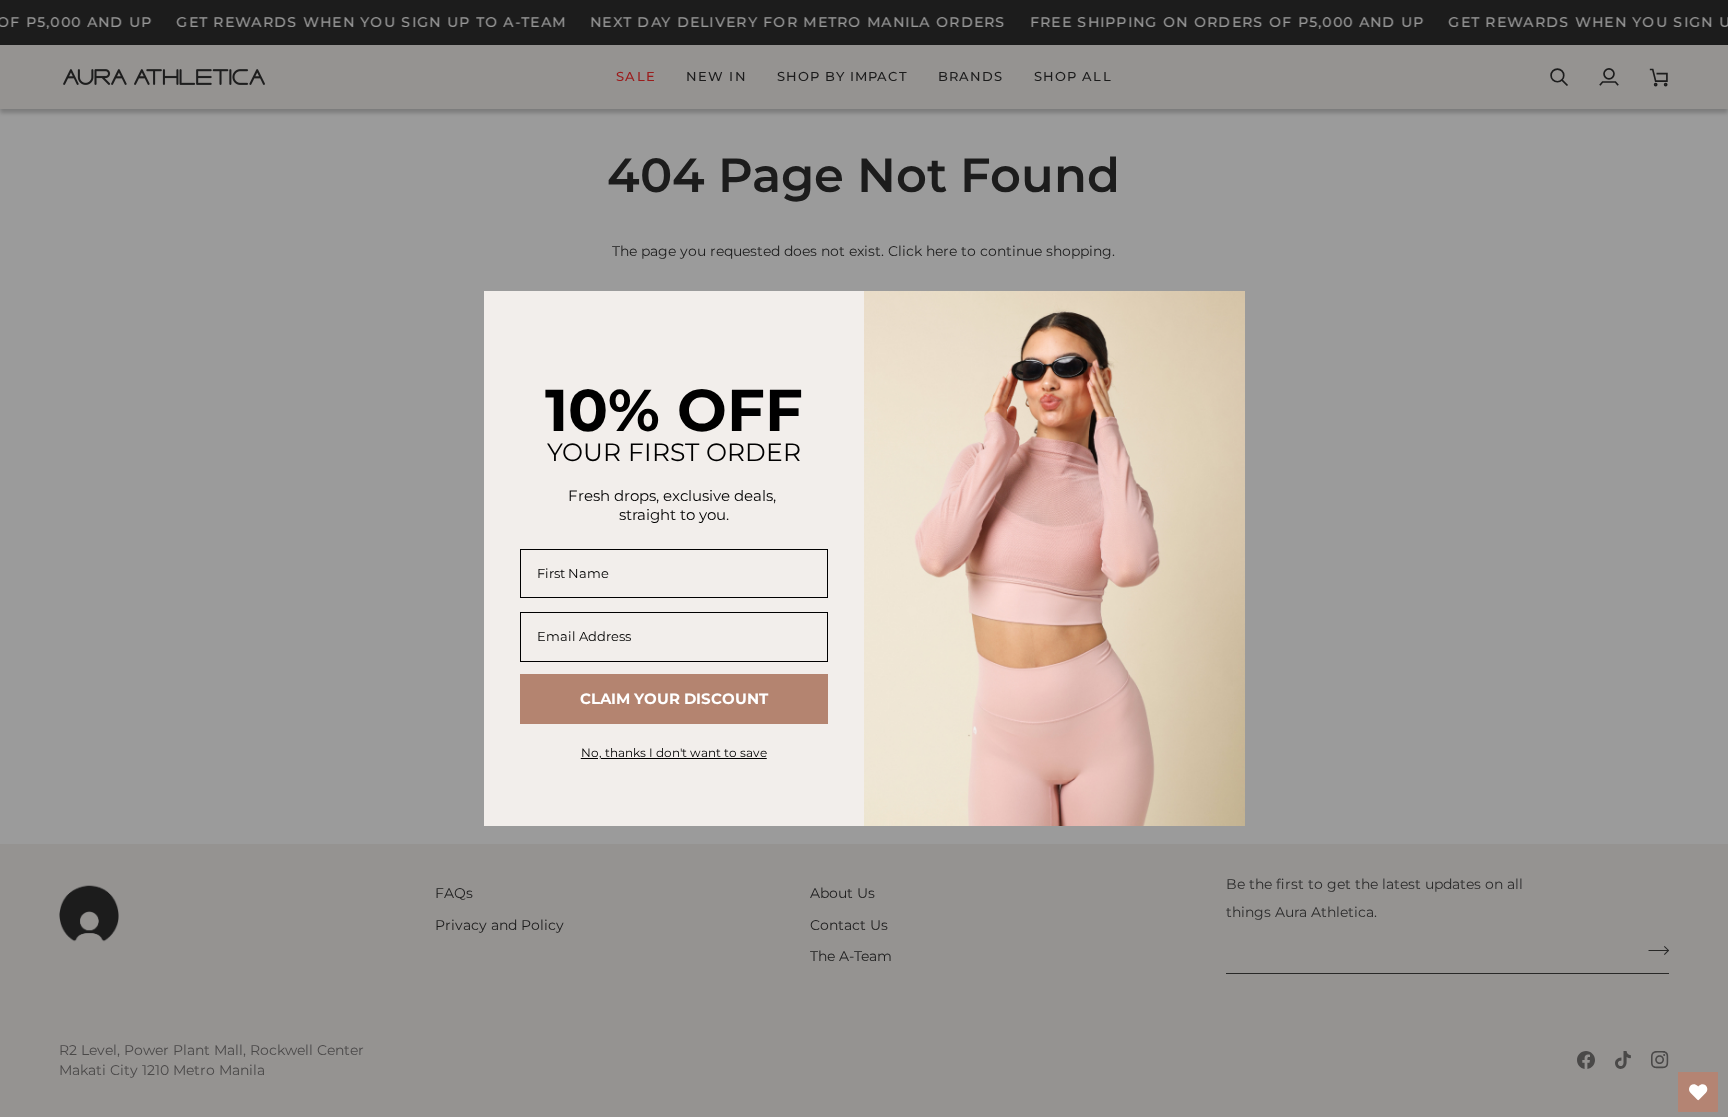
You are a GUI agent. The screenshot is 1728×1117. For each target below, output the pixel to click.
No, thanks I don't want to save (674, 752)
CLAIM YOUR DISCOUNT (674, 698)
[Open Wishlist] (1698, 1092)
